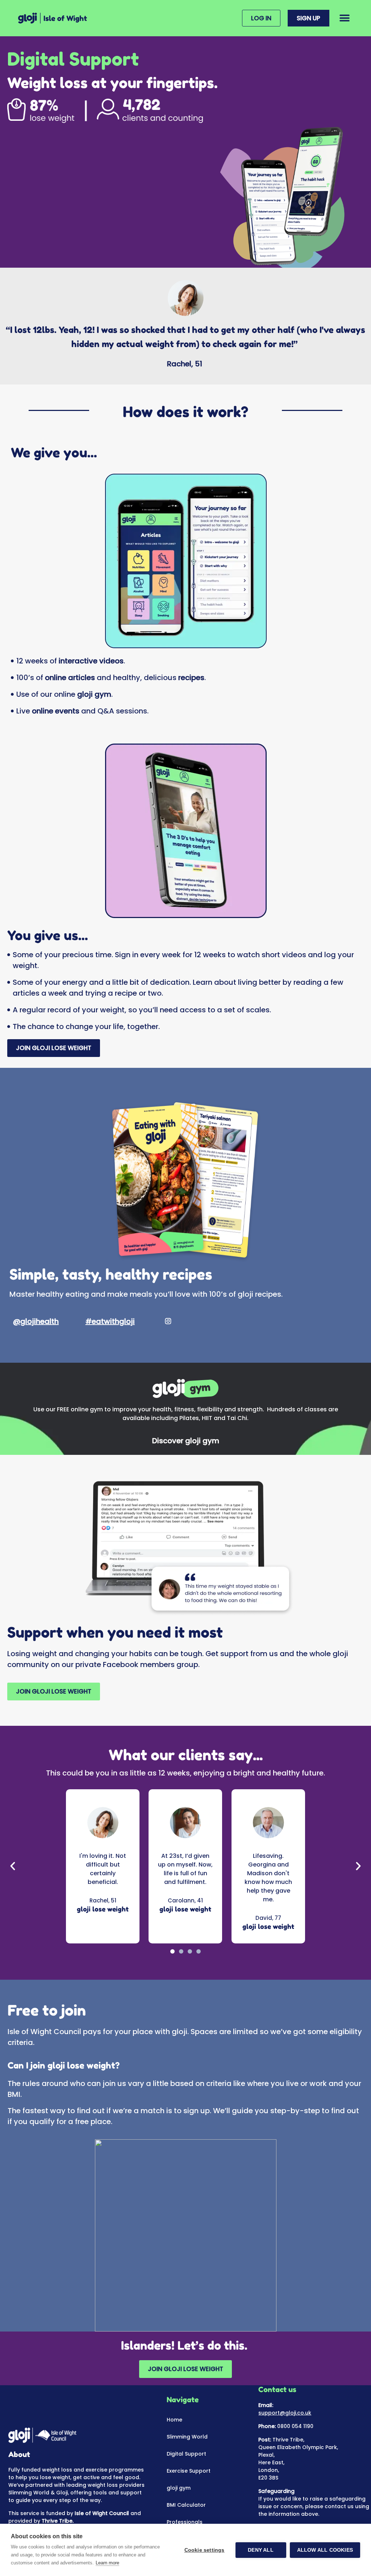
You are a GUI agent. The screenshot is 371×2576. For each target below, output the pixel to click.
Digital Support (186, 2454)
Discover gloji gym (186, 1441)
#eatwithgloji (110, 1321)
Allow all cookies (325, 2550)
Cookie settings (205, 2550)
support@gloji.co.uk (285, 2413)
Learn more (107, 2563)
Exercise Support (189, 2471)
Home (174, 2420)
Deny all (261, 2550)
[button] (345, 18)
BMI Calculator (186, 2505)
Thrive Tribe (57, 2521)
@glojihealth (36, 1321)
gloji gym (179, 2488)
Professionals (185, 2522)
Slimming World (187, 2437)
